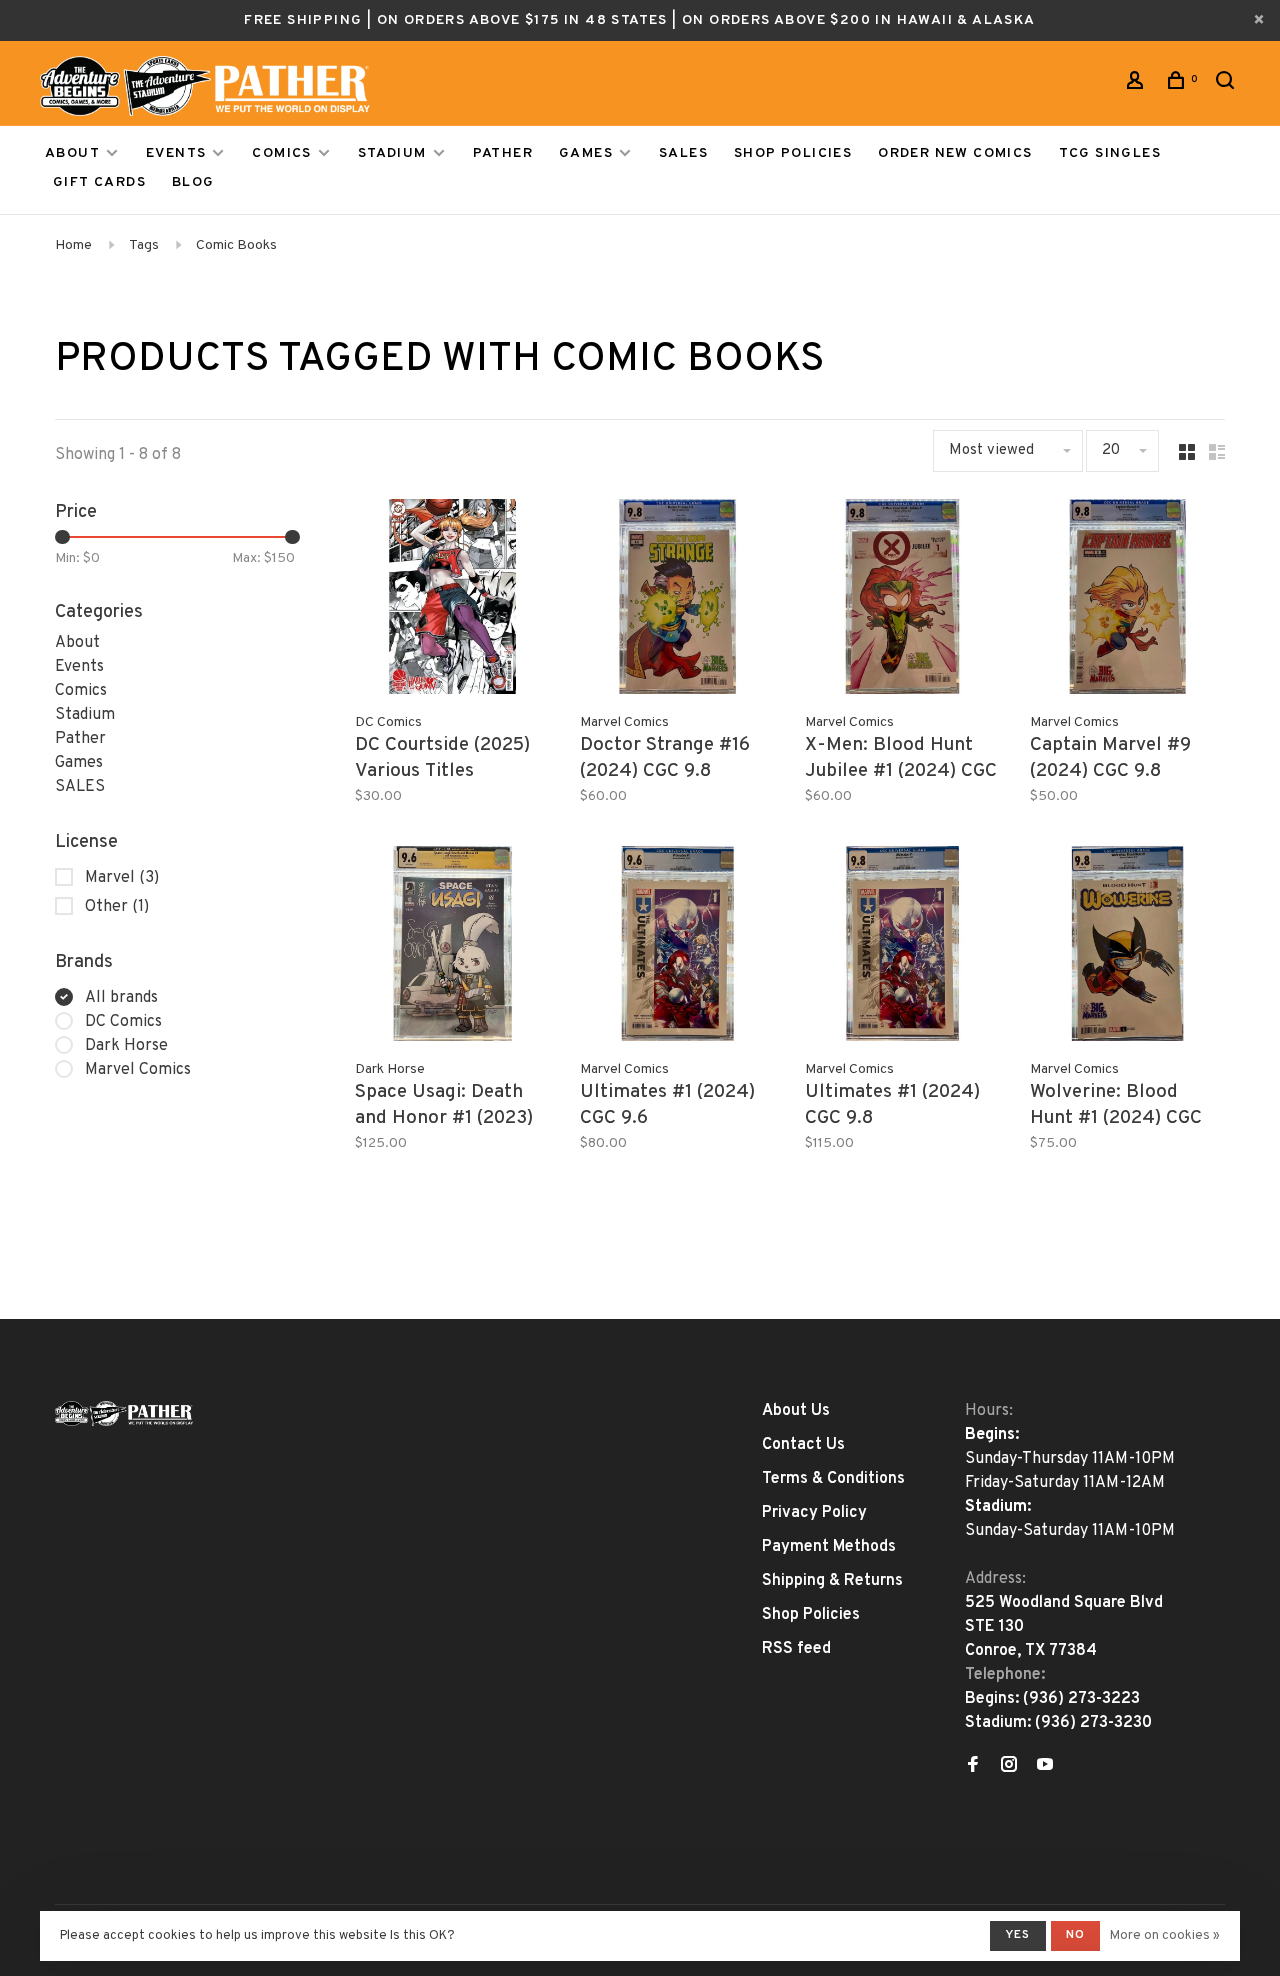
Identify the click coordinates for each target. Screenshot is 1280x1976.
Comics (281, 153)
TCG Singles (1110, 153)
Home (73, 245)
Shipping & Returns (832, 1581)
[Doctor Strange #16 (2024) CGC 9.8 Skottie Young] (677, 600)
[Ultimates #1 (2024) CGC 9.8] (902, 947)
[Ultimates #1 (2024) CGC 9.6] (677, 947)
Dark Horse (126, 1046)
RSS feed (796, 1649)
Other (117, 907)
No (1075, 1935)
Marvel (122, 878)
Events (176, 153)
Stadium (392, 153)
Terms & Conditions (833, 1479)
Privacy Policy (814, 1513)
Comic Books (236, 245)
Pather (503, 153)
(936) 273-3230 (1093, 1723)
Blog (193, 182)
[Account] (1138, 84)
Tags (144, 245)
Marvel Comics (138, 1070)
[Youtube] (1045, 1767)
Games (586, 153)
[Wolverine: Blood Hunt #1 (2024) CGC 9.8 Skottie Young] (1127, 947)
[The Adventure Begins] (124, 1413)
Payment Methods (829, 1547)
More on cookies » (1165, 1936)
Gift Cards (99, 182)
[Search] (1228, 84)
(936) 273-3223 (1081, 1699)
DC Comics (123, 1022)
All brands (121, 998)
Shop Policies (793, 153)
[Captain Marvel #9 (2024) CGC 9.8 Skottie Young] (1127, 600)
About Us (796, 1411)
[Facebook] (973, 1767)
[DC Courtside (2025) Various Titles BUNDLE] (452, 600)
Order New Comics (955, 153)
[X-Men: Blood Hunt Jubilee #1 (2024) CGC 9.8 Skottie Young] (902, 600)
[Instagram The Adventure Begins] (1009, 1767)
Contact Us (803, 1445)
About (72, 153)
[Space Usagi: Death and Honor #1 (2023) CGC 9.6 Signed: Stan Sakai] (452, 947)
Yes (1018, 1935)
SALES (683, 153)
